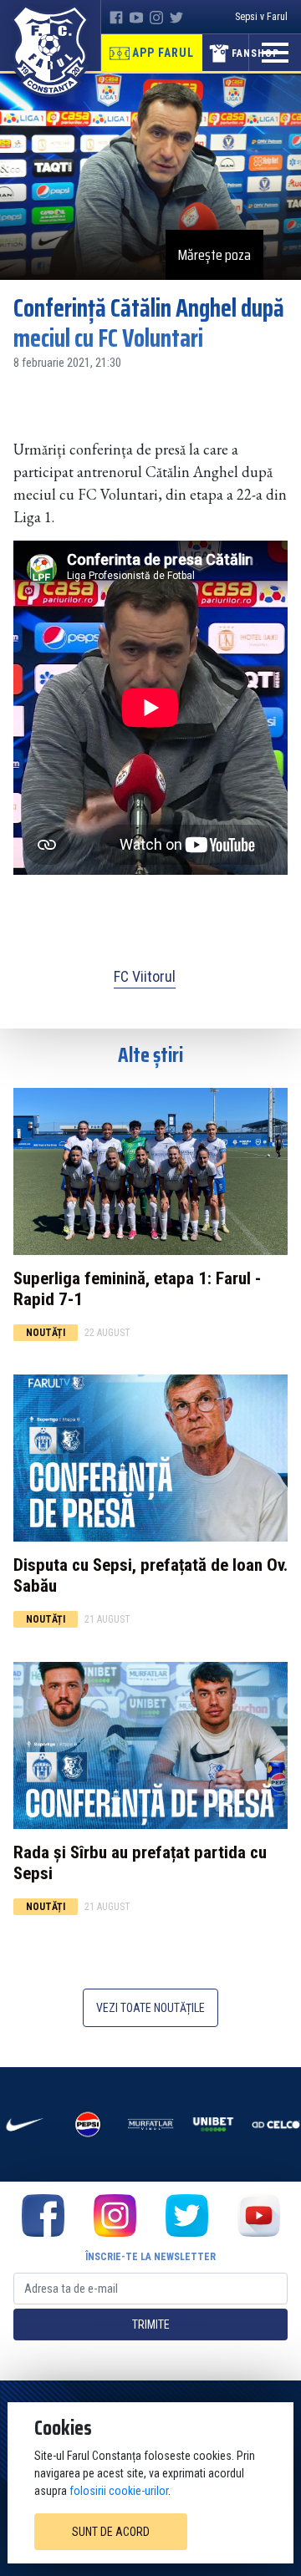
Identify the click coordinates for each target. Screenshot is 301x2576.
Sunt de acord (111, 2532)
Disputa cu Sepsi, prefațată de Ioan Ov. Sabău (150, 1575)
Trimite (151, 2324)
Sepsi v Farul (261, 17)
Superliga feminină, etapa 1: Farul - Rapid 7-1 (137, 1289)
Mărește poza (214, 255)
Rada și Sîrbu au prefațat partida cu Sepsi (140, 1863)
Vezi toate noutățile (150, 2008)
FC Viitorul (145, 976)
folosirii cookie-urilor (119, 2491)
